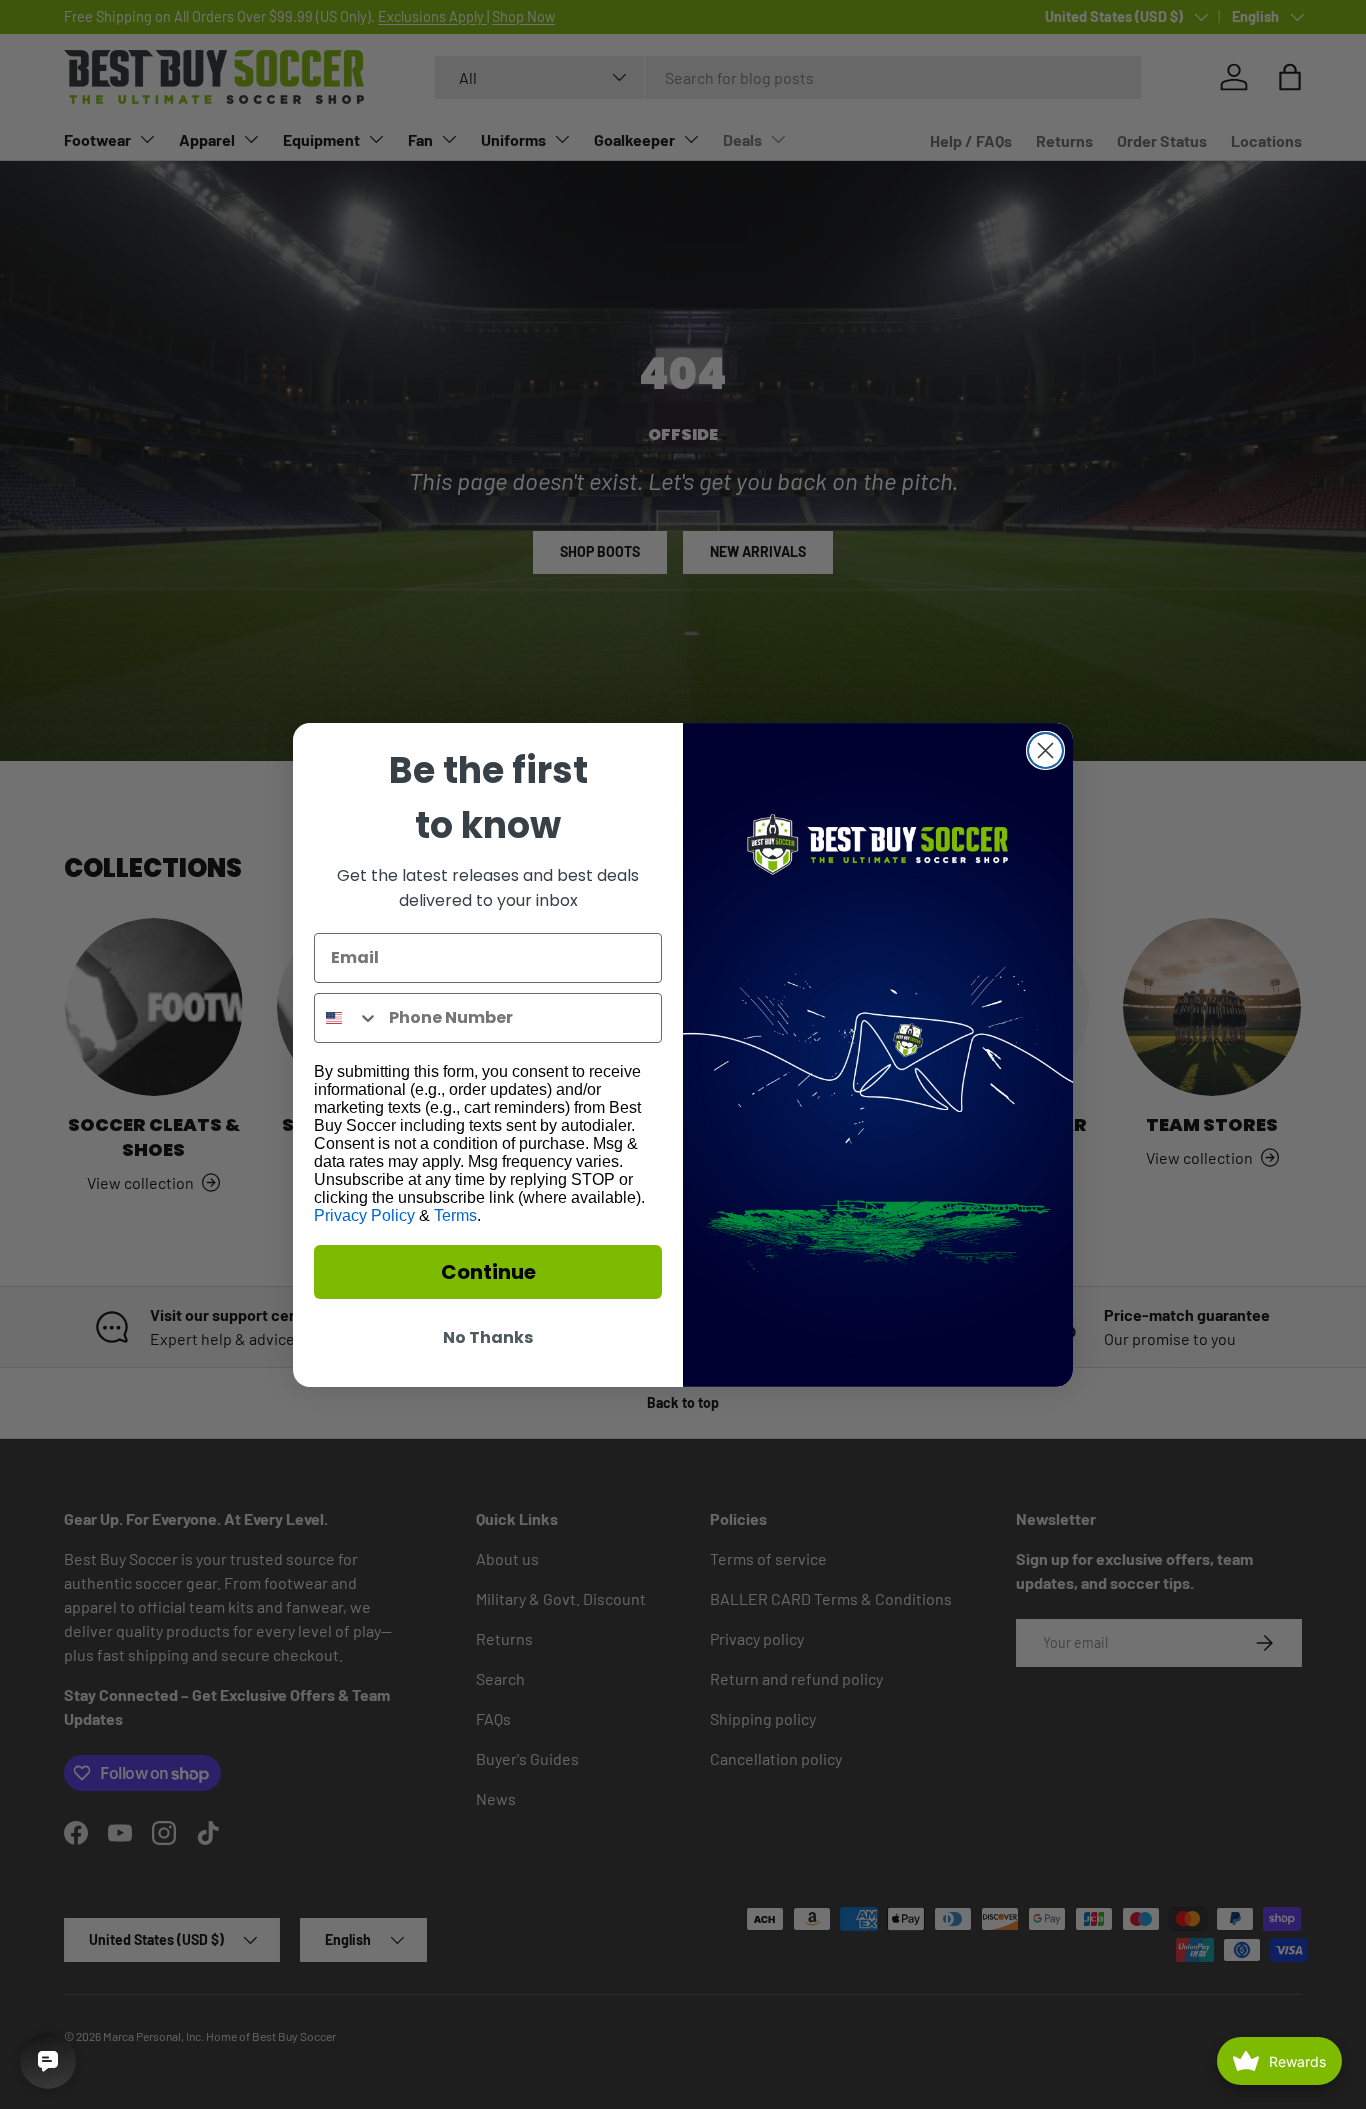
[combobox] (347, 1018)
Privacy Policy (364, 1215)
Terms (455, 1215)
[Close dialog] (1045, 750)
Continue (488, 1272)
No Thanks (488, 1337)
